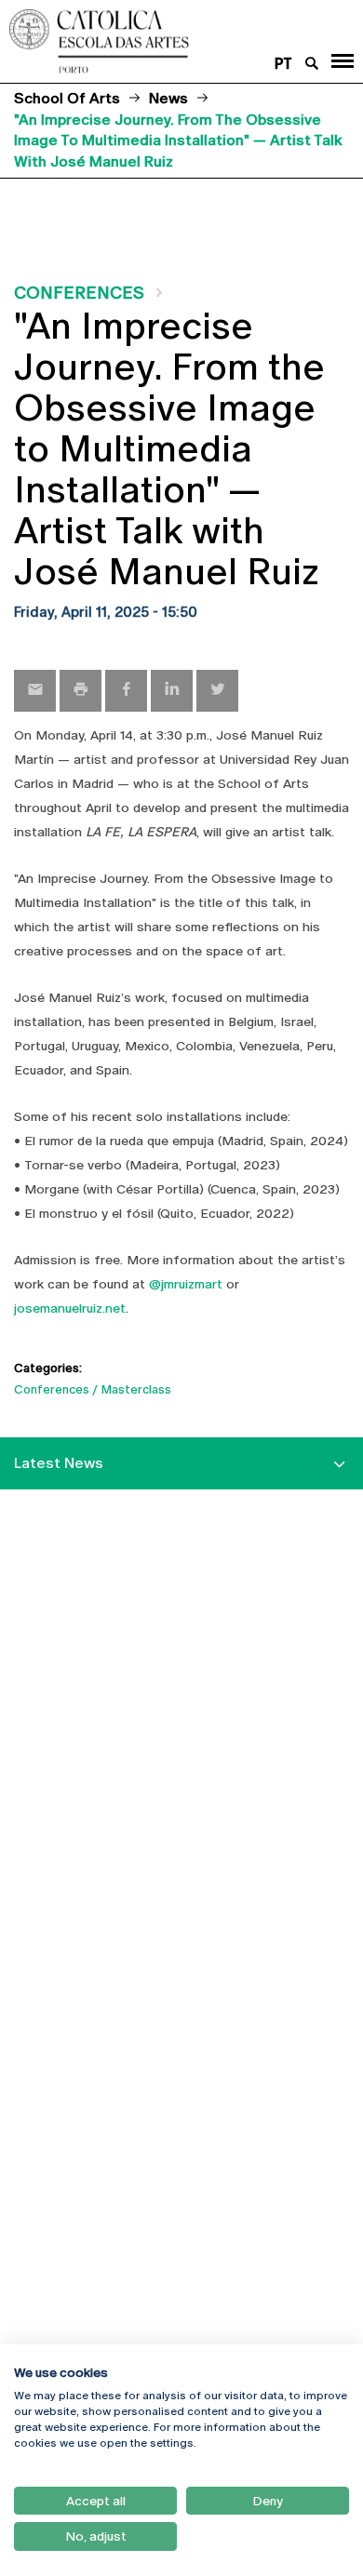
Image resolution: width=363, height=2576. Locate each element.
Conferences (79, 293)
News (168, 98)
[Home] (151, 41)
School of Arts (67, 98)
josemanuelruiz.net (70, 1308)
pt (283, 64)
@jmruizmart (186, 1284)
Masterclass (136, 1389)
